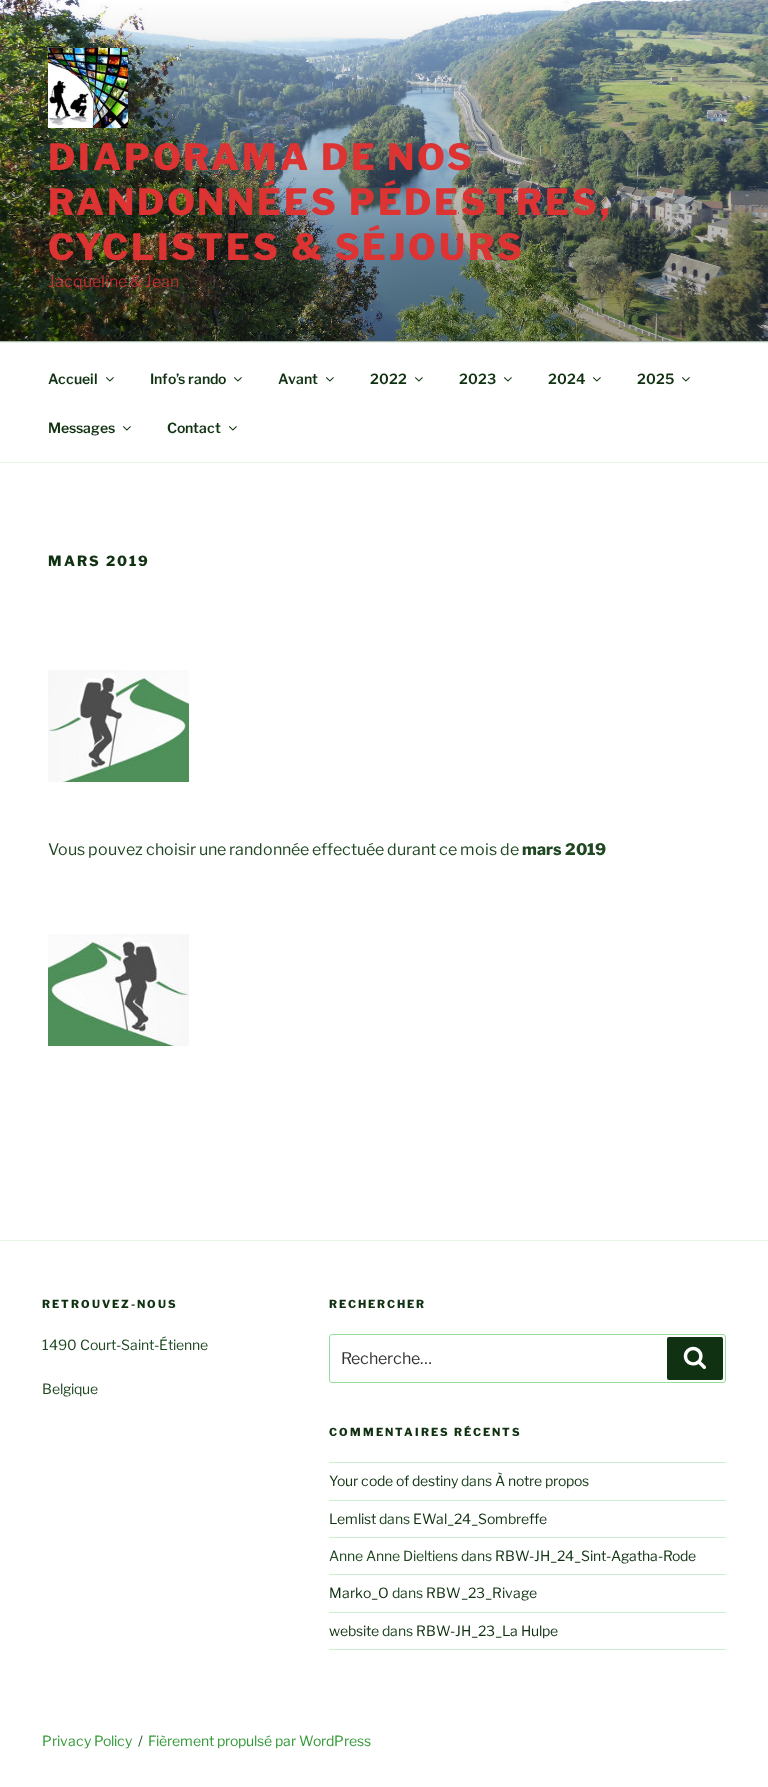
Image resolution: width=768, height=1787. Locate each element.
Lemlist (352, 1518)
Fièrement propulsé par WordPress (259, 1740)
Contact (194, 427)
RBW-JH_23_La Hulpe (487, 1630)
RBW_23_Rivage (481, 1592)
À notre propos (542, 1480)
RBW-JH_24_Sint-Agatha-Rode (595, 1555)
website (354, 1630)
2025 (655, 378)
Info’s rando (188, 378)
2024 (566, 378)
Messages (81, 427)
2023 (477, 378)
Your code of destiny (393, 1480)
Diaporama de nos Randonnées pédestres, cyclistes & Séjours (330, 202)
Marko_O (359, 1592)
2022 (388, 378)
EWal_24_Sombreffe (480, 1518)
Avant (298, 378)
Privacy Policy (87, 1740)
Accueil (73, 378)
